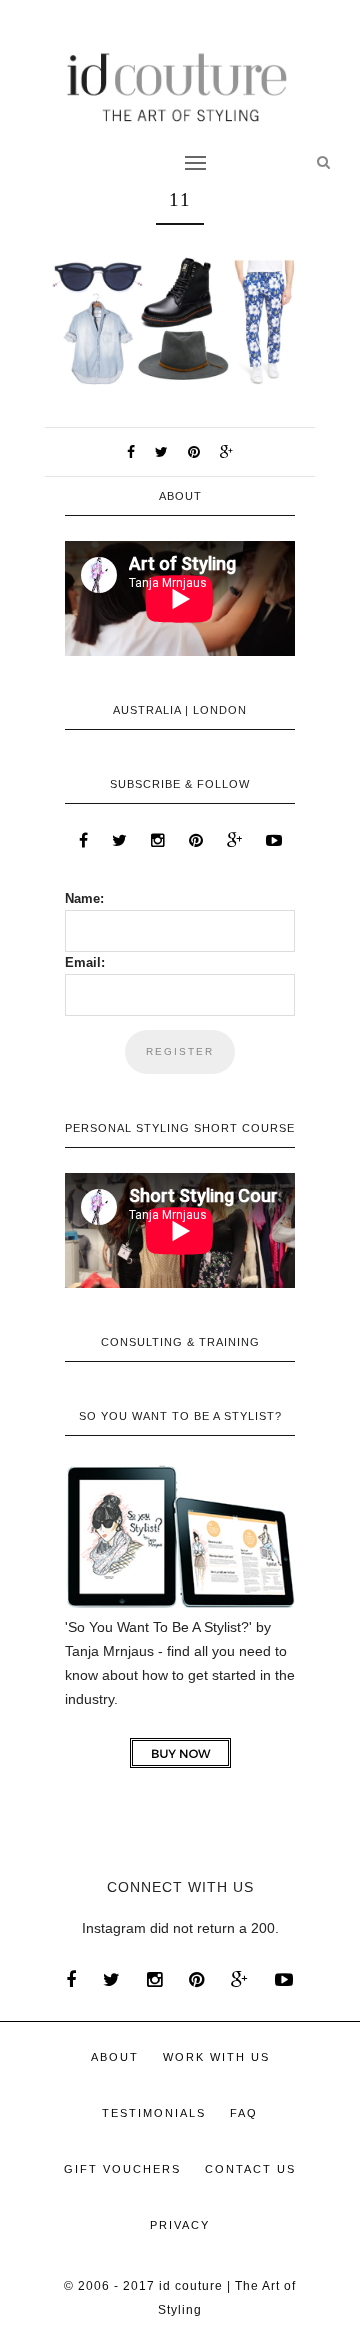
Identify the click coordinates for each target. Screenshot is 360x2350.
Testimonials (154, 2113)
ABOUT (115, 2057)
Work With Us (216, 2057)
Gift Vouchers (122, 2169)
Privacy (180, 2225)
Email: (85, 962)
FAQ (244, 2113)
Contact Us (250, 2169)
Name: (84, 898)
